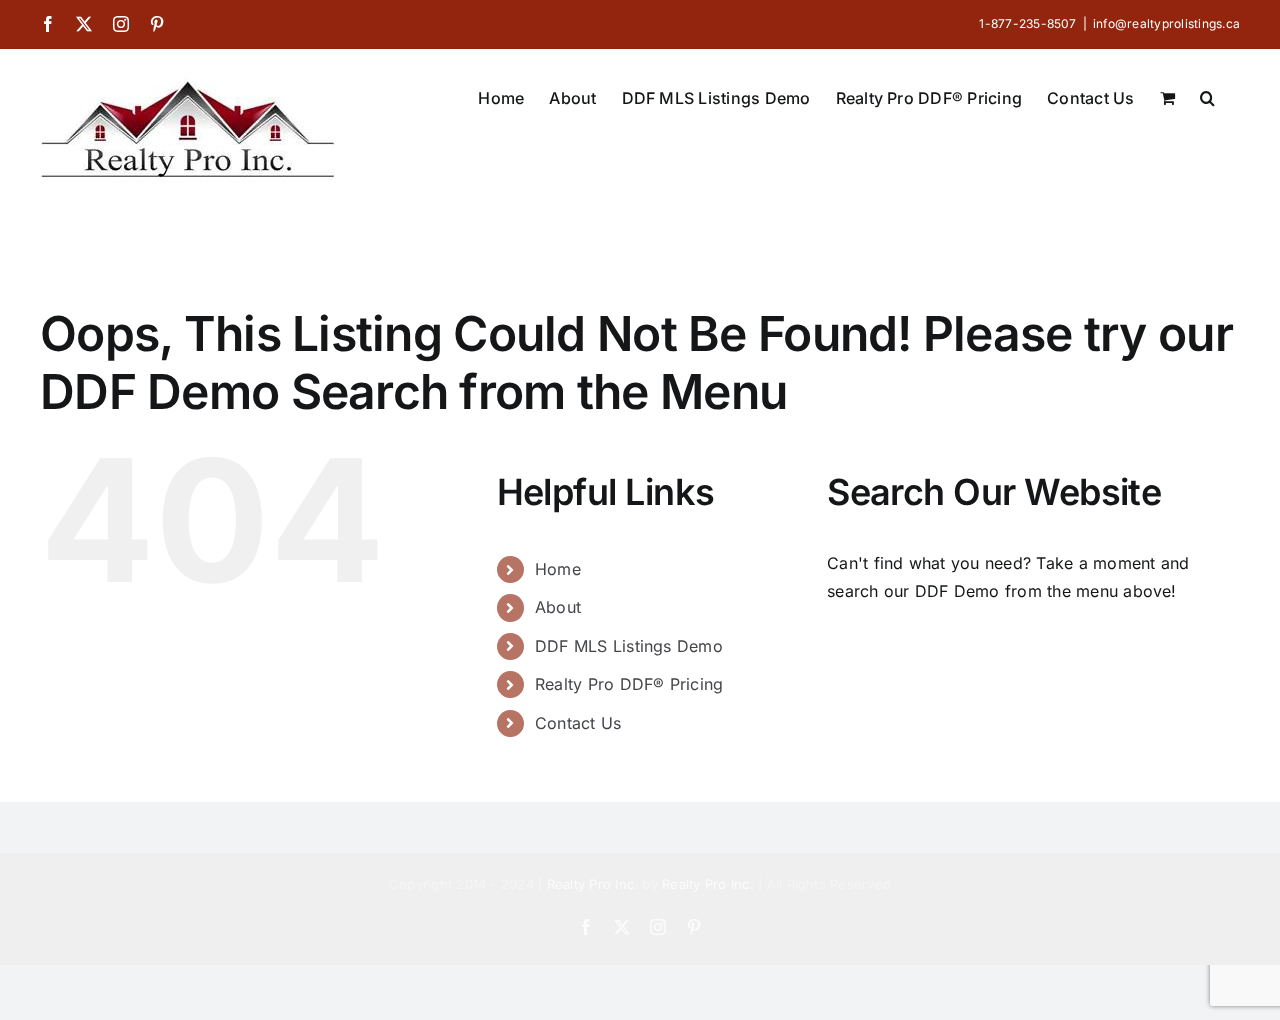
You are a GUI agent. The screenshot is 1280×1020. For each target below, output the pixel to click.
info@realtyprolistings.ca (1166, 23)
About (558, 607)
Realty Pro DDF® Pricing (629, 684)
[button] (1207, 96)
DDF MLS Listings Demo (629, 646)
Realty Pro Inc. (593, 884)
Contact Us (578, 723)
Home (558, 569)
